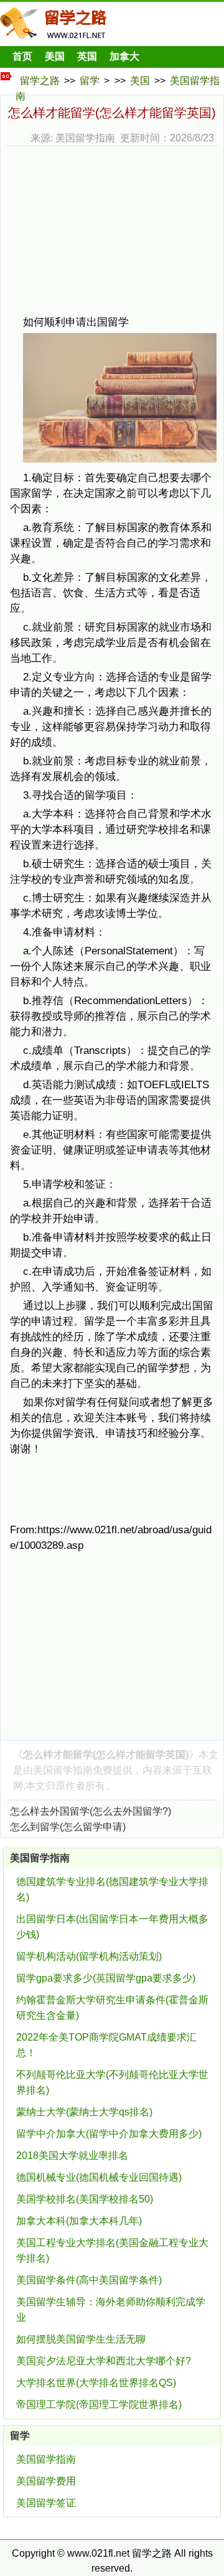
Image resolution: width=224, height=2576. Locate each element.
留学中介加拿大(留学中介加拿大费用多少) (109, 2134)
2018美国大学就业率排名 (72, 2155)
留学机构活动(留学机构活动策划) (89, 1956)
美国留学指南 (63, 1770)
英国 (87, 56)
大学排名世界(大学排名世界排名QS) (96, 2383)
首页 (22, 56)
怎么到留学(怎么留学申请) (68, 1827)
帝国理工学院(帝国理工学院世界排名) (99, 2404)
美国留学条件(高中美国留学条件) (89, 2280)
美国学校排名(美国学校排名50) (85, 2199)
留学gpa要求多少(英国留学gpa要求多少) (106, 1978)
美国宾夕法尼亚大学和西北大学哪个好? (104, 2361)
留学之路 (40, 81)
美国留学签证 (46, 2503)
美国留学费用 (46, 2481)
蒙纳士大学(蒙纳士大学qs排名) (84, 2112)
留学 (90, 81)
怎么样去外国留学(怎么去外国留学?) (91, 1811)
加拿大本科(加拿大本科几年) (79, 2221)
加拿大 (124, 56)
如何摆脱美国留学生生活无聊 (81, 2339)
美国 (55, 56)
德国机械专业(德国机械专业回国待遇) (99, 2177)
